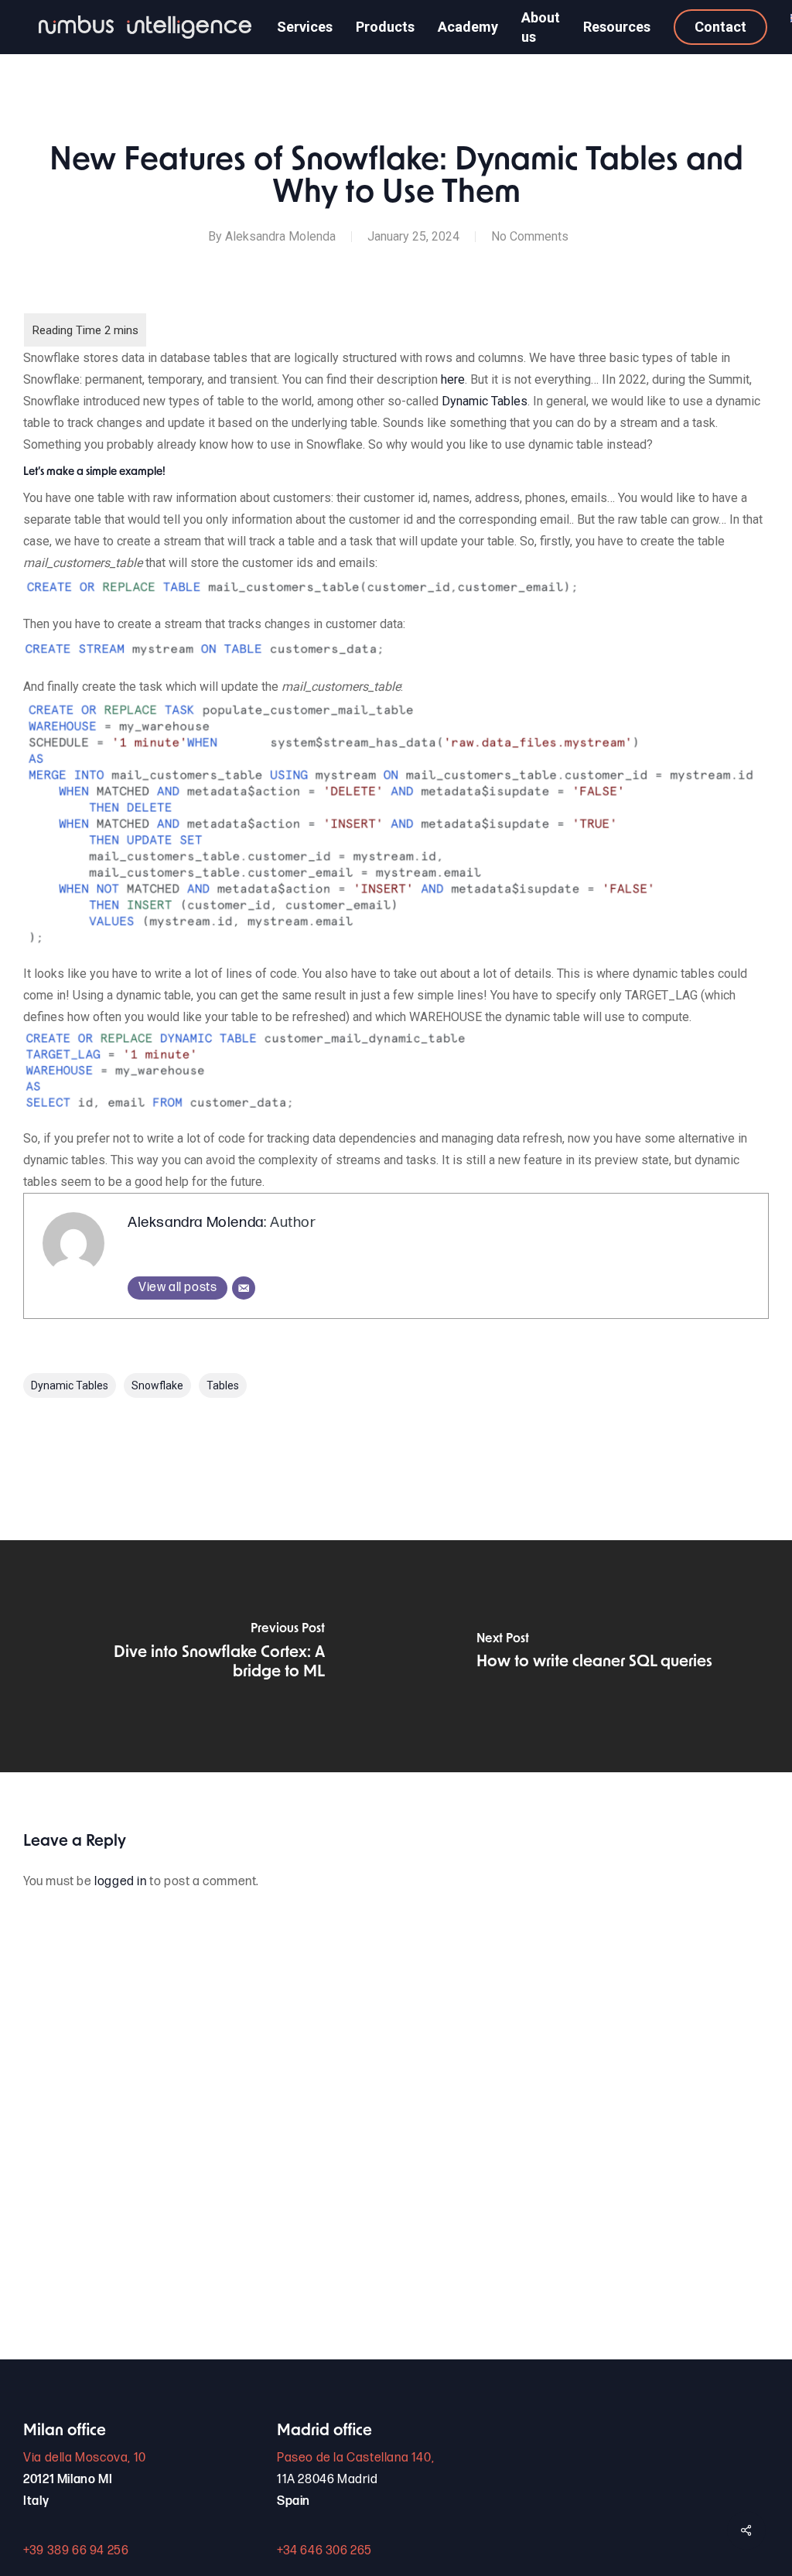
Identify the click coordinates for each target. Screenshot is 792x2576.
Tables (223, 1385)
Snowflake (157, 1385)
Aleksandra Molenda (280, 236)
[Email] (244, 1288)
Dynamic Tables (485, 401)
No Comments (530, 236)
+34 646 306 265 (324, 2551)
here (453, 379)
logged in (120, 1882)
